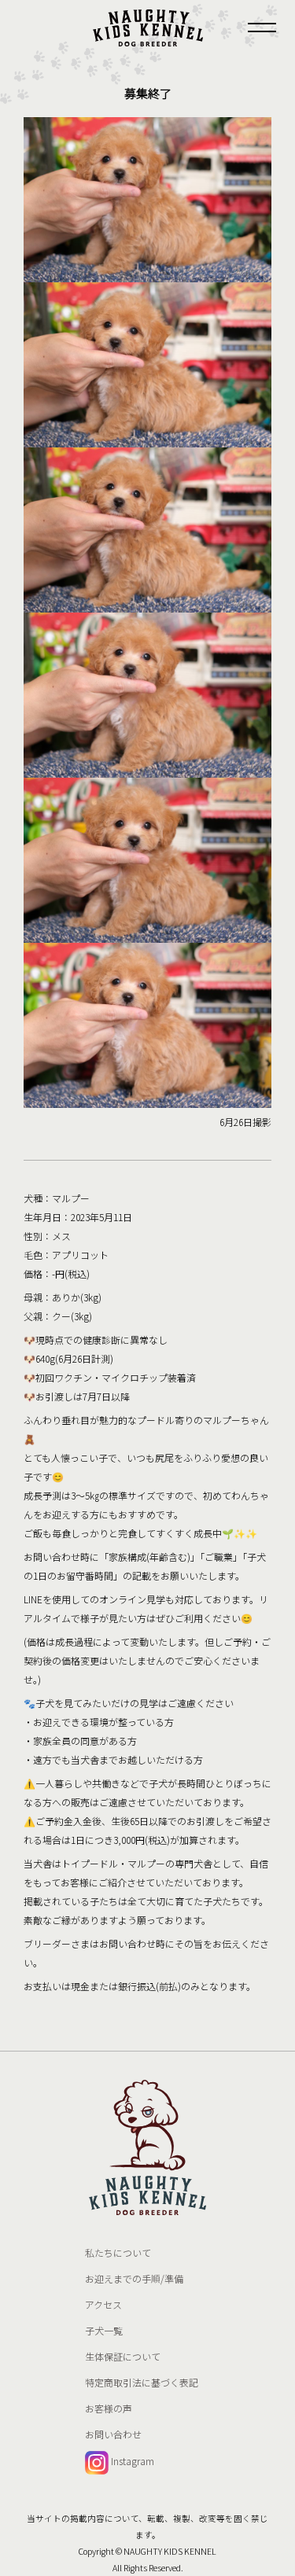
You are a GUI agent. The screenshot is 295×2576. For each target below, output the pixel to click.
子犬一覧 (104, 2330)
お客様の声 (109, 2408)
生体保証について (123, 2356)
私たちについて (118, 2252)
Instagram (131, 2461)
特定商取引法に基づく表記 (142, 2382)
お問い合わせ (113, 2434)
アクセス (103, 2304)
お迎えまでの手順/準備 (134, 2278)
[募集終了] (148, 28)
